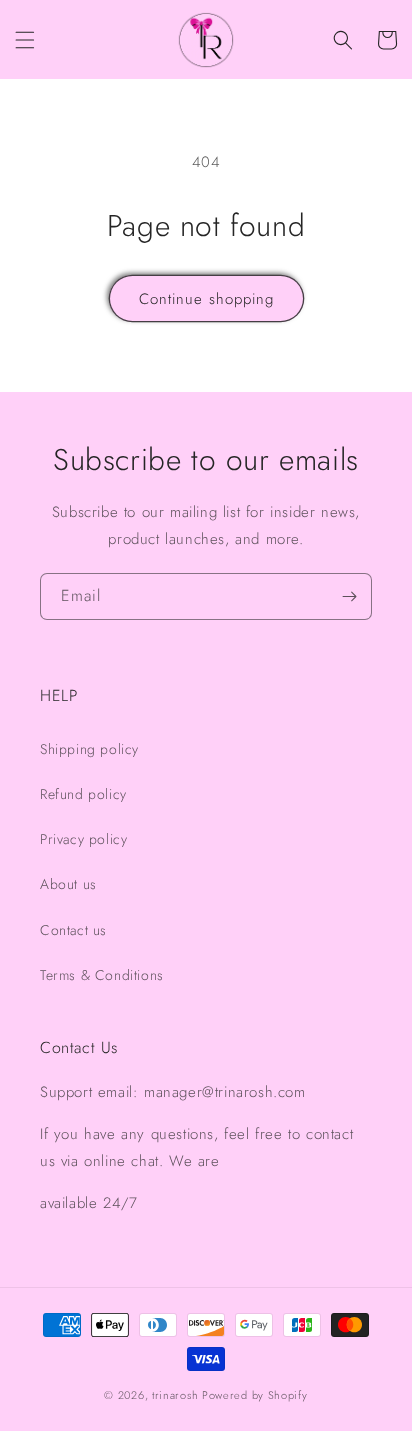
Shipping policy (89, 749)
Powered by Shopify (255, 1395)
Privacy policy (83, 839)
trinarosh (175, 1395)
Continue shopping (206, 299)
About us (68, 884)
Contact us (73, 930)
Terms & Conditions (102, 975)
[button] (25, 40)
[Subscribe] (349, 596)
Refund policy (83, 794)
